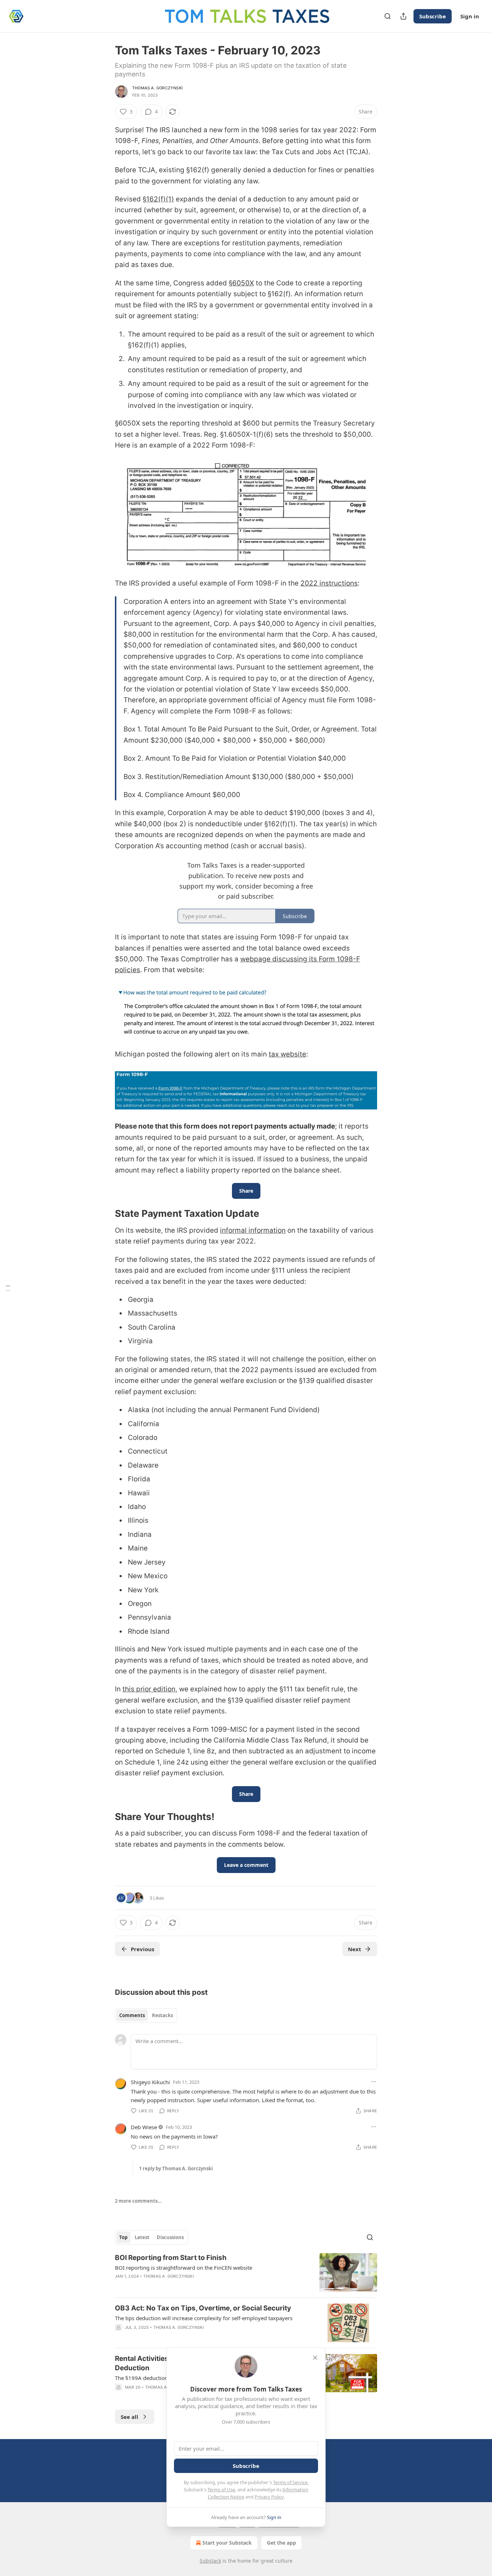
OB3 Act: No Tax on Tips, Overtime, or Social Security (203, 2308)
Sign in (470, 16)
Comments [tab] (132, 2015)
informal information (253, 1230)
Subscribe (433, 16)
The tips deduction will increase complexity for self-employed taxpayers (204, 2318)
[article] (246, 2272)
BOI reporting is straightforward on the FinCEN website (184, 2268)
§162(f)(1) (158, 199)
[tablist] (146, 2015)
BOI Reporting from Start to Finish (171, 2258)
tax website (287, 1054)
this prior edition (149, 1689)
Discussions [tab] (170, 2237)
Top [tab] (123, 2237)
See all (129, 2417)
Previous (142, 1949)
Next (355, 1949)
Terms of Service (290, 2482)
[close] (315, 2358)
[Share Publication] (403, 16)
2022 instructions (329, 583)
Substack (210, 2561)
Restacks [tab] (162, 2015)
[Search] (388, 16)
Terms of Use (221, 2490)
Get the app (281, 2543)
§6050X (241, 283)
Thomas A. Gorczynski (157, 88)
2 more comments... (138, 2201)
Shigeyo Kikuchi (150, 2082)
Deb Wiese (144, 2127)
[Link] (105, 1214)
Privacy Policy (269, 2497)
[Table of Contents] (8, 1288)
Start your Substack (227, 2543)
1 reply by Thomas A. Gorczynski (176, 2168)
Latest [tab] (142, 2237)
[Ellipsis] (374, 2082)
